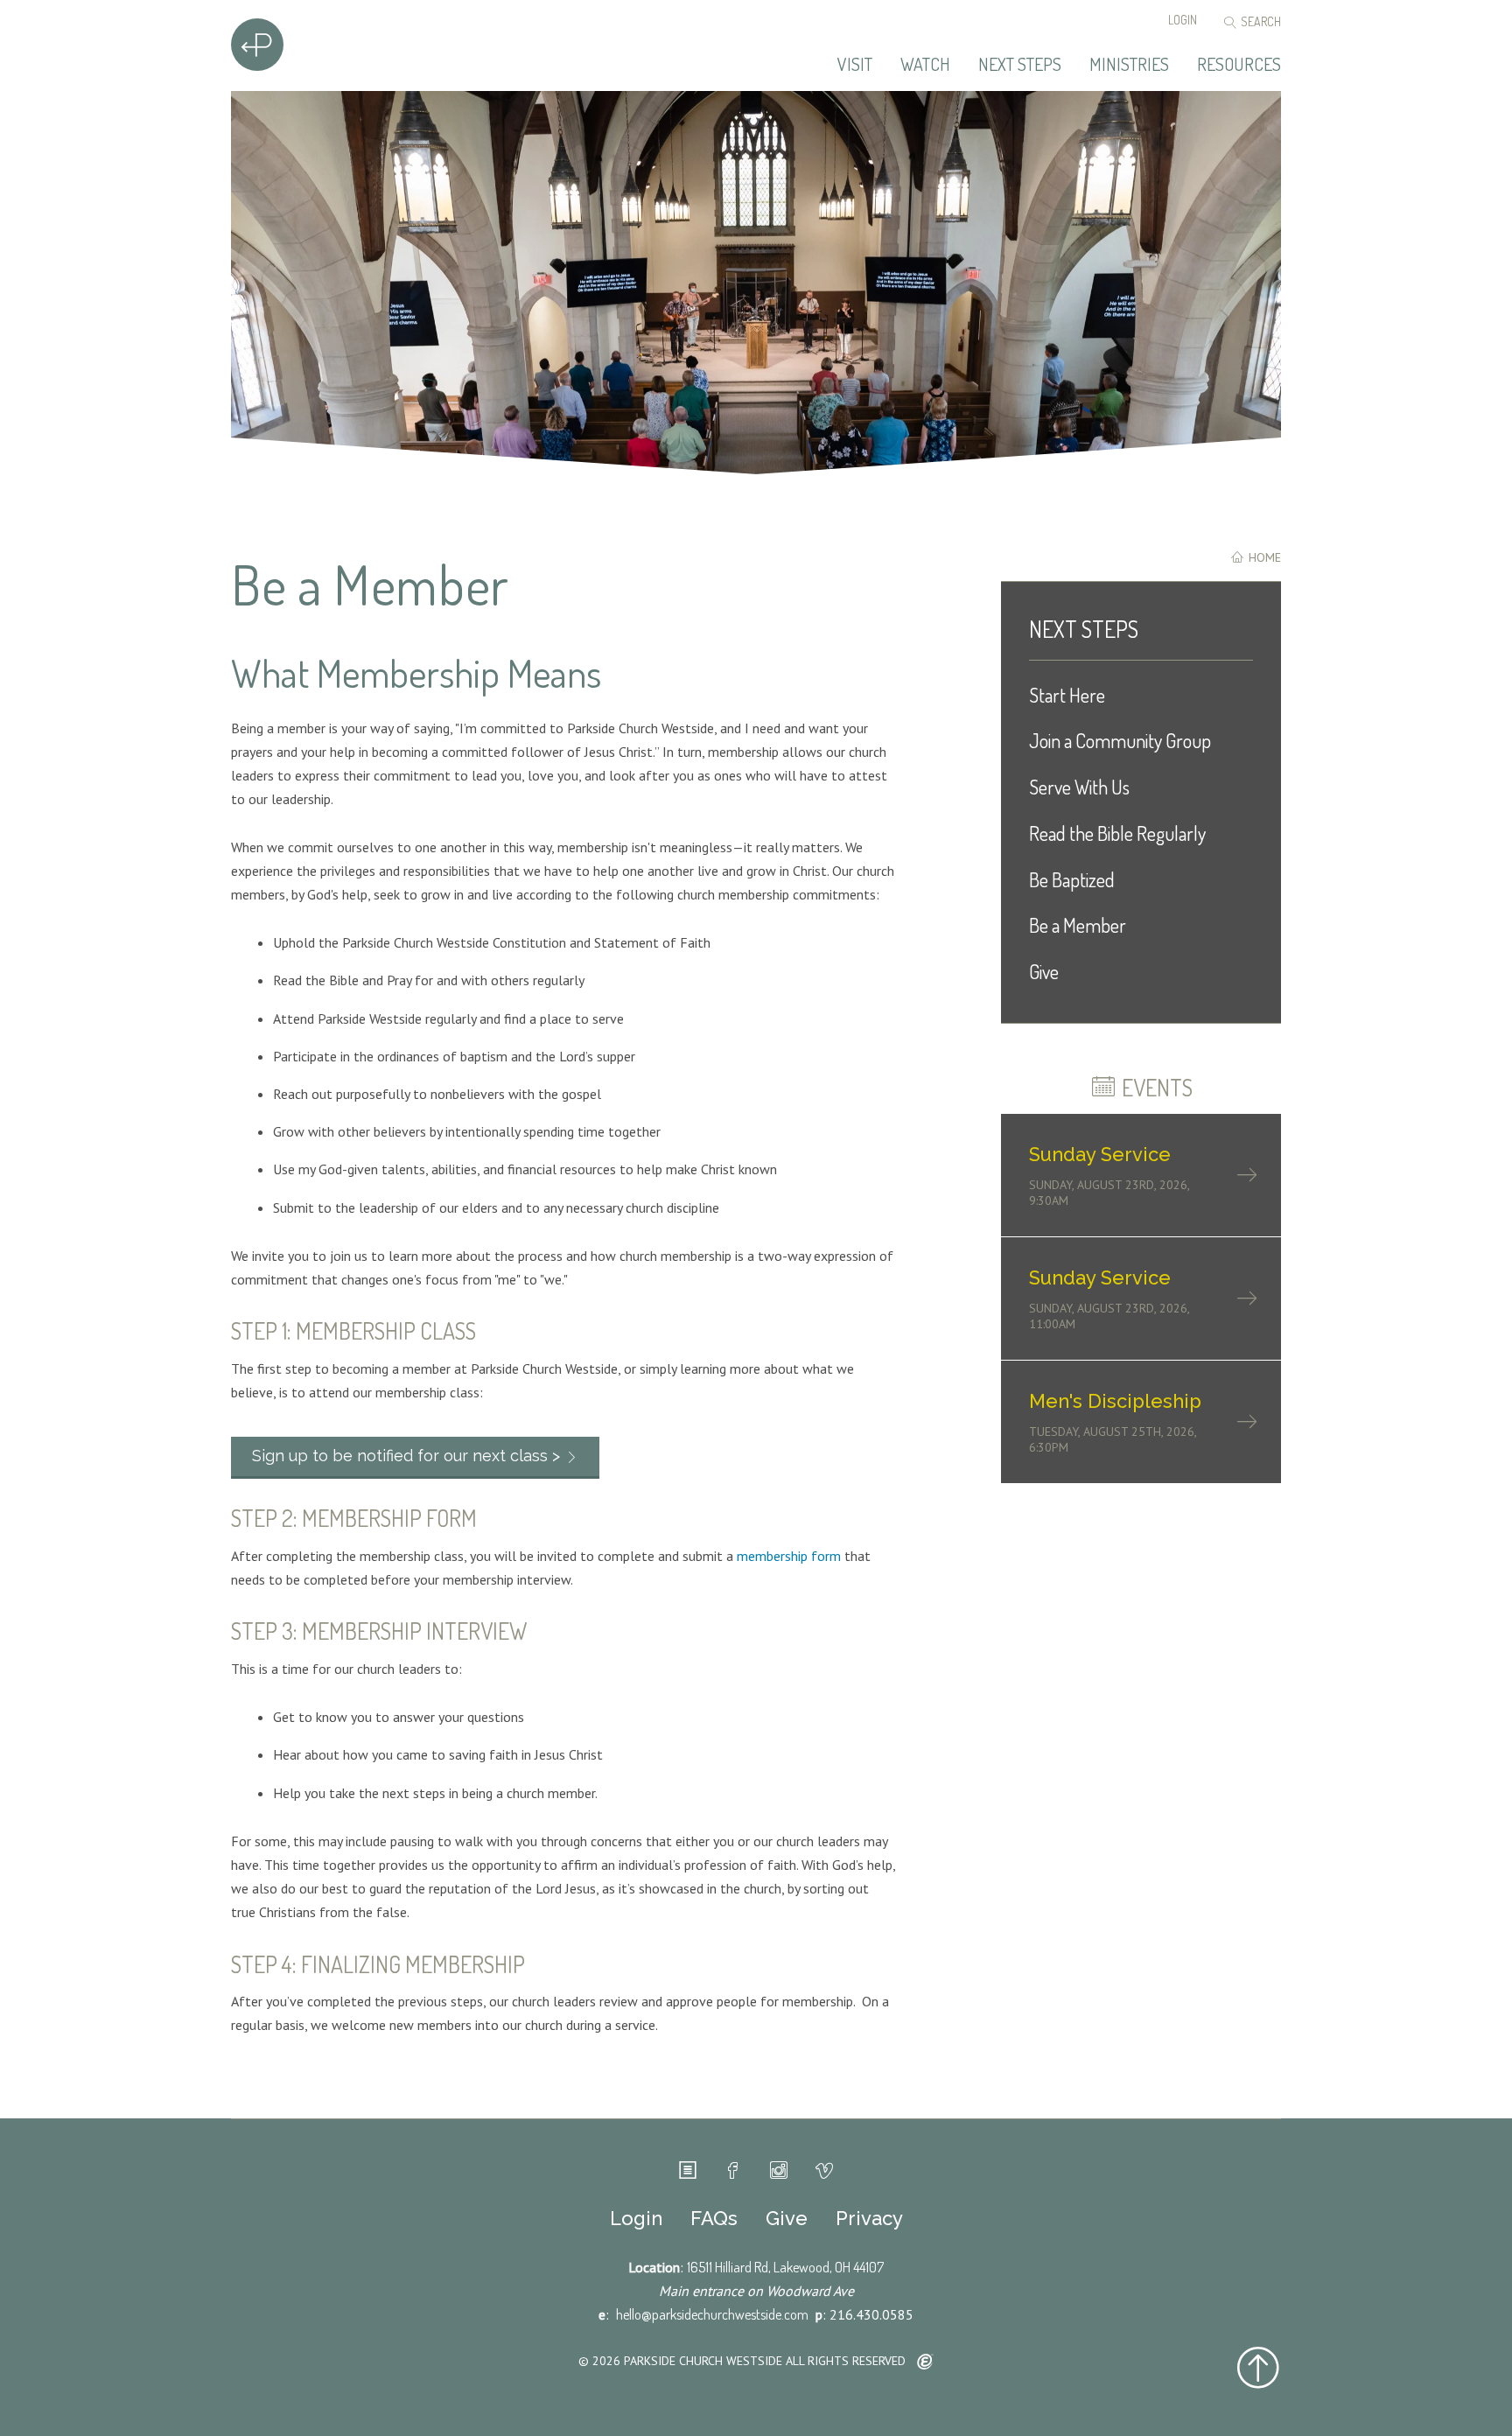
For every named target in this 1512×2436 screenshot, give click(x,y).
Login (1183, 20)
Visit (855, 65)
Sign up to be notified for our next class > (406, 1456)
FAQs (714, 2218)
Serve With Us (1079, 787)
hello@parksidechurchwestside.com (712, 2314)
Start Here (1067, 695)
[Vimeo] (824, 2171)
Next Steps (1020, 65)
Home (1263, 557)
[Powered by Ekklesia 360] (925, 2362)
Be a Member (1078, 925)
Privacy (869, 2218)
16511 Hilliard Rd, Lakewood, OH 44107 (785, 2267)
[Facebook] (733, 2171)
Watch (925, 65)
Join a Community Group (1120, 740)
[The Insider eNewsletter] (688, 2171)
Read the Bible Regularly (1117, 833)
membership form (789, 1556)
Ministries (1129, 65)
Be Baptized (1072, 879)
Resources (1239, 65)
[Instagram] (779, 2171)
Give (1044, 971)
